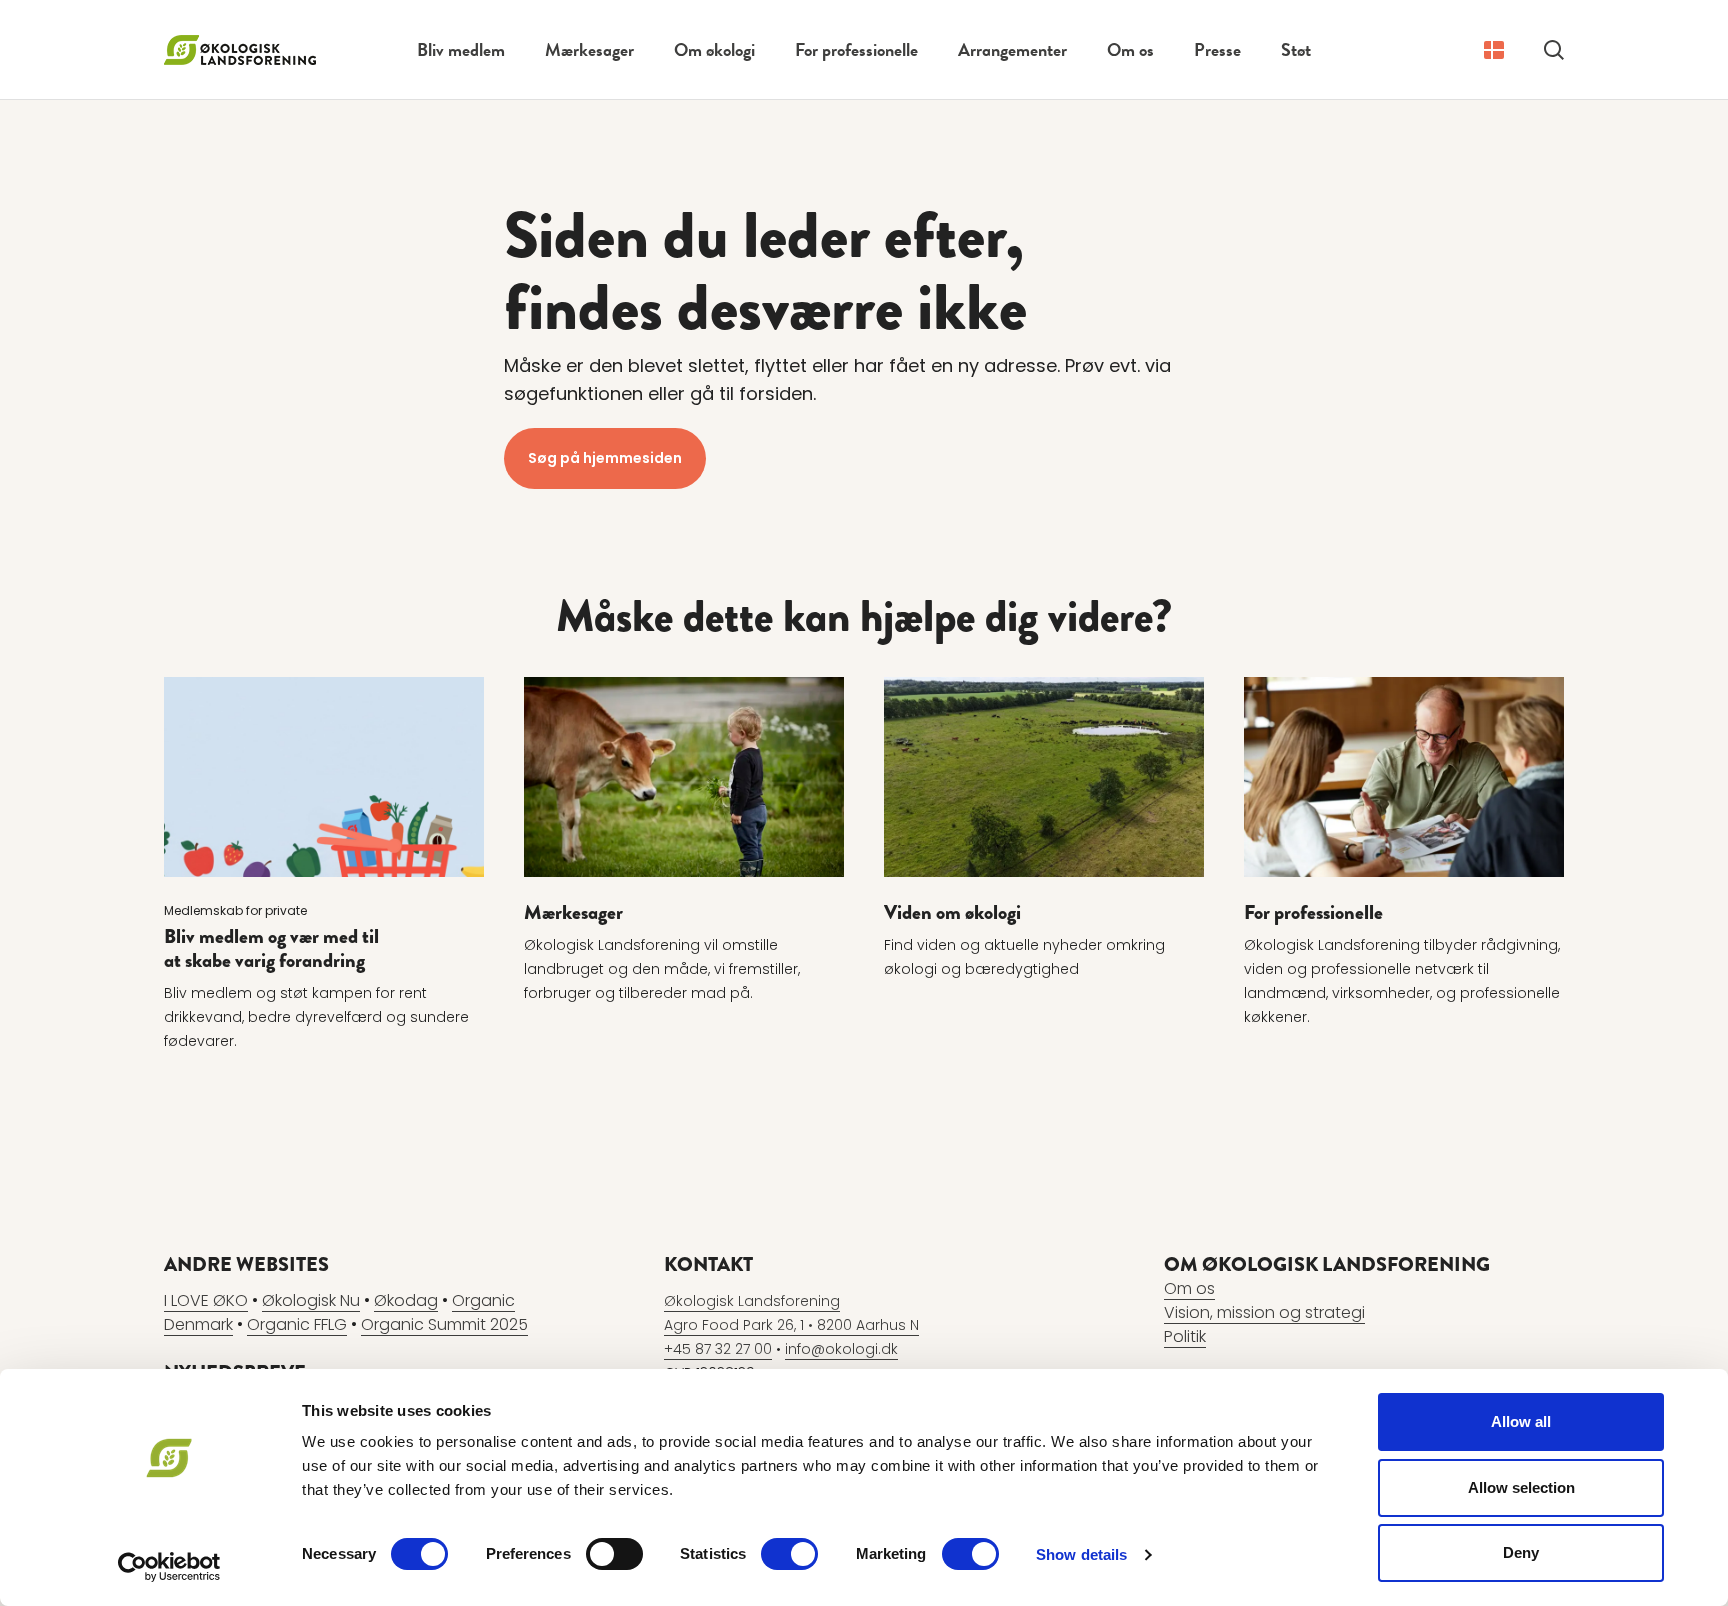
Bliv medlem (461, 49)
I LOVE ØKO (206, 1300)
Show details (1081, 1554)
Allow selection (1521, 1487)
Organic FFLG (297, 1324)
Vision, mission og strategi (1264, 1312)
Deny (1521, 1552)
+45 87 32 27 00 (718, 1349)
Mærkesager (589, 49)
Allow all (1521, 1421)
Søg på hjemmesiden (605, 458)
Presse (1217, 49)
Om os (1130, 49)
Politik (1185, 1336)
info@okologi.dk (841, 1349)
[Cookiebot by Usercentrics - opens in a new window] (169, 1567)
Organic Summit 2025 (444, 1324)
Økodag (406, 1300)
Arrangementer (1012, 49)
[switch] (614, 1554)
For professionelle (856, 49)
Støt (1296, 49)
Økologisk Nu (311, 1300)
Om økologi (714, 49)
